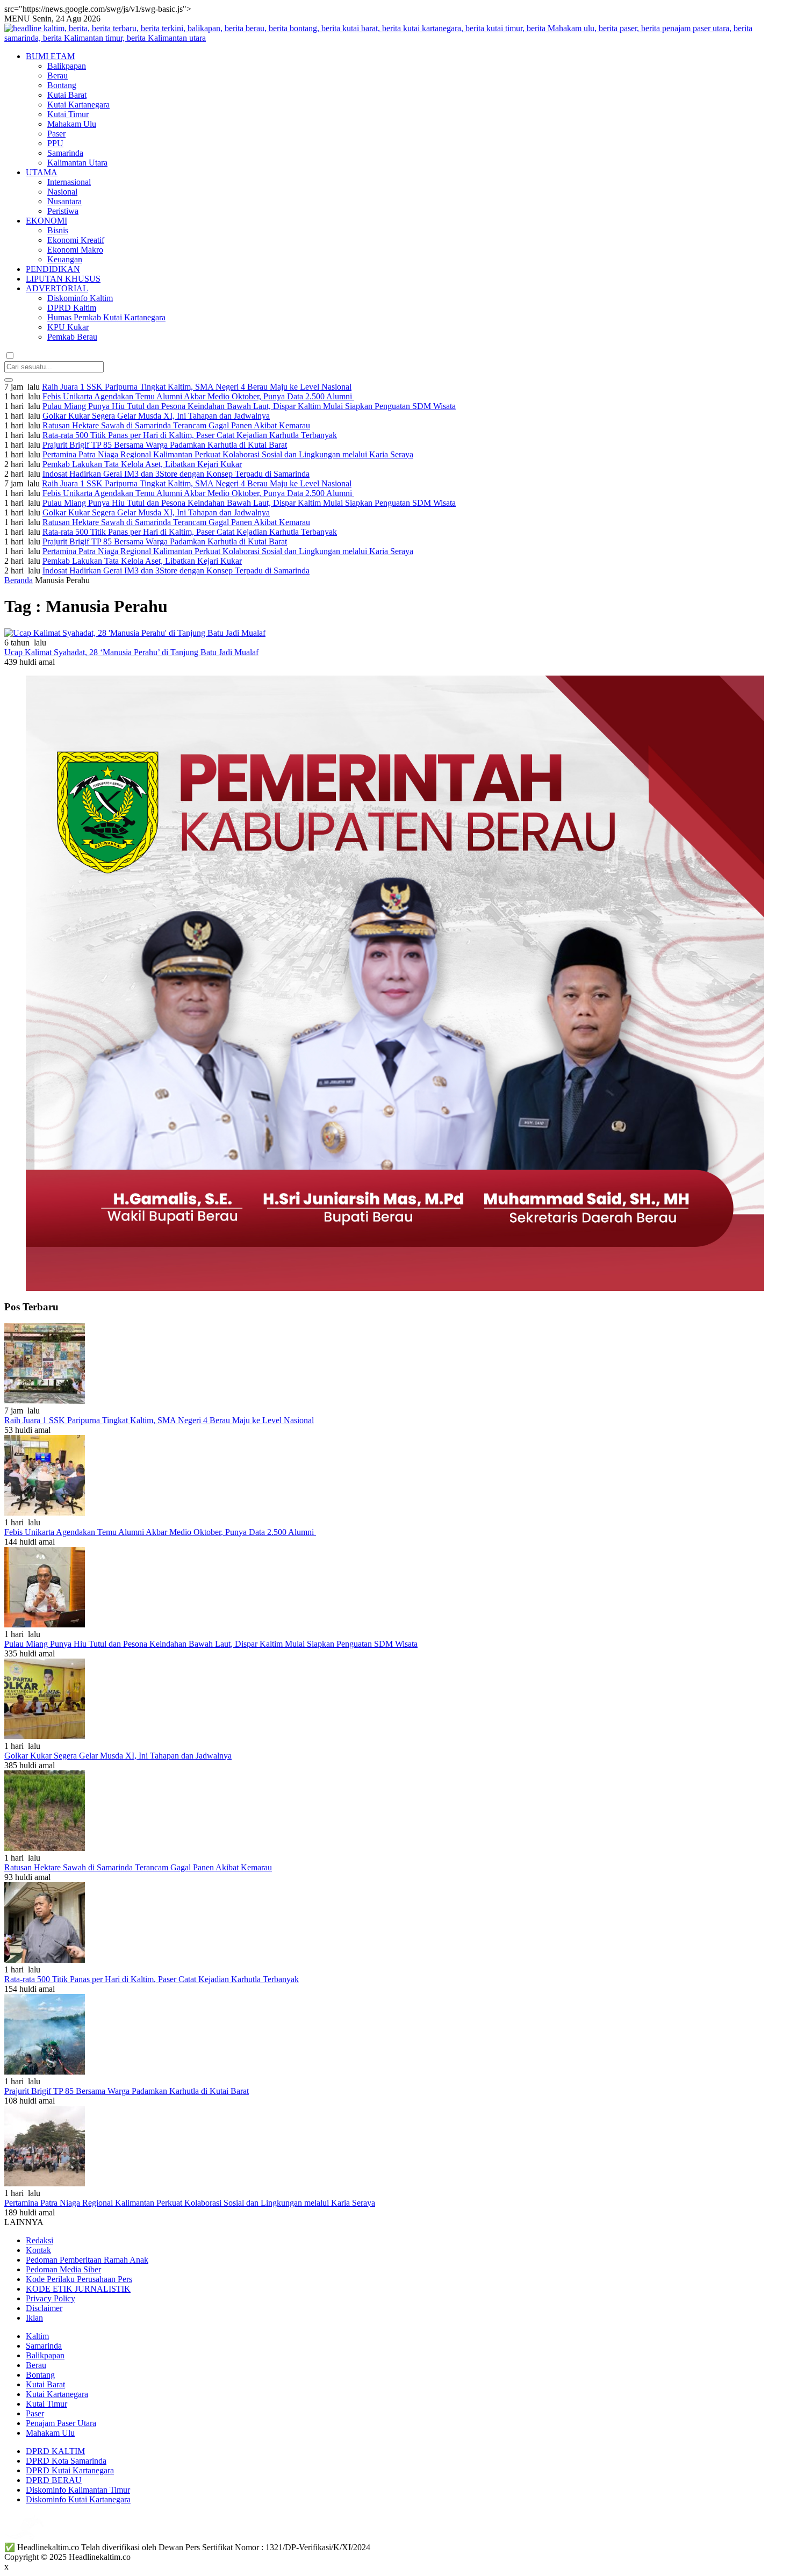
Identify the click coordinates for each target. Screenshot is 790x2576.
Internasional (69, 182)
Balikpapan (67, 66)
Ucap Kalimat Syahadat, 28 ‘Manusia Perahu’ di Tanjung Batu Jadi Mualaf (131, 652)
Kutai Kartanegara (78, 105)
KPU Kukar (68, 327)
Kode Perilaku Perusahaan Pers (79, 2279)
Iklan (34, 2318)
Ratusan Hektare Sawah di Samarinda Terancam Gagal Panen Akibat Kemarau (176, 425)
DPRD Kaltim (72, 308)
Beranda (19, 580)
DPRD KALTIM (55, 2451)
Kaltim (37, 2336)
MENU (17, 19)
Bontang (62, 85)
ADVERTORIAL (57, 288)
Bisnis (58, 230)
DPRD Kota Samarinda (66, 2461)
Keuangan (65, 259)
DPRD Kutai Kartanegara (70, 2470)
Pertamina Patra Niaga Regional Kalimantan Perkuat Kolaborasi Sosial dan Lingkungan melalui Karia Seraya (228, 454)
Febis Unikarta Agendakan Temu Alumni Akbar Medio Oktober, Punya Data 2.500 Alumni (198, 396)
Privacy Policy (51, 2298)
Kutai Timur (68, 114)
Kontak (38, 2250)
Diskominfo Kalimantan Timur (78, 2490)
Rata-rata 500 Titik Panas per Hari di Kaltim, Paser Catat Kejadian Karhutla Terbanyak (190, 435)
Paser (56, 134)
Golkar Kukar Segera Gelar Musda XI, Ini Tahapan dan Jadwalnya (156, 416)
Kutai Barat (67, 95)
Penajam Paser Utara (61, 2423)
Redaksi (39, 2240)
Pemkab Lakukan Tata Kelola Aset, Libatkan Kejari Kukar (142, 464)
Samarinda (65, 153)
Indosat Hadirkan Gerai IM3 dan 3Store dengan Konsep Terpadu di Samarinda (176, 474)
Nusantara (64, 201)
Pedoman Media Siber (63, 2269)
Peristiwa (63, 211)
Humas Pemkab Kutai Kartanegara (106, 317)
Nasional (62, 192)
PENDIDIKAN (53, 269)
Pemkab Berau (72, 337)
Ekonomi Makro (75, 250)
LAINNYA (24, 2222)
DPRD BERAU (54, 2480)
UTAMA (42, 172)
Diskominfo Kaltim (80, 298)
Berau (58, 76)
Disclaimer (44, 2308)
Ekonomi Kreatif (76, 240)
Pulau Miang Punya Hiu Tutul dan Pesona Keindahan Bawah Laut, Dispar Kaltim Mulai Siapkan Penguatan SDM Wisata (249, 406)
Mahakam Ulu (72, 124)
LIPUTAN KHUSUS (63, 279)
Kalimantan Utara (77, 163)
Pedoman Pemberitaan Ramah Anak (87, 2260)
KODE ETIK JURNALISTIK (78, 2289)
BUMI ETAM (50, 56)
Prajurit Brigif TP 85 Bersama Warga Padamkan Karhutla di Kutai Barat (165, 445)
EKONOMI (46, 221)
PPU (55, 143)
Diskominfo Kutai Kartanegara (78, 2499)
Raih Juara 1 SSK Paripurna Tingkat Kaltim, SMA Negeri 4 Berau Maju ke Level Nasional (197, 387)
